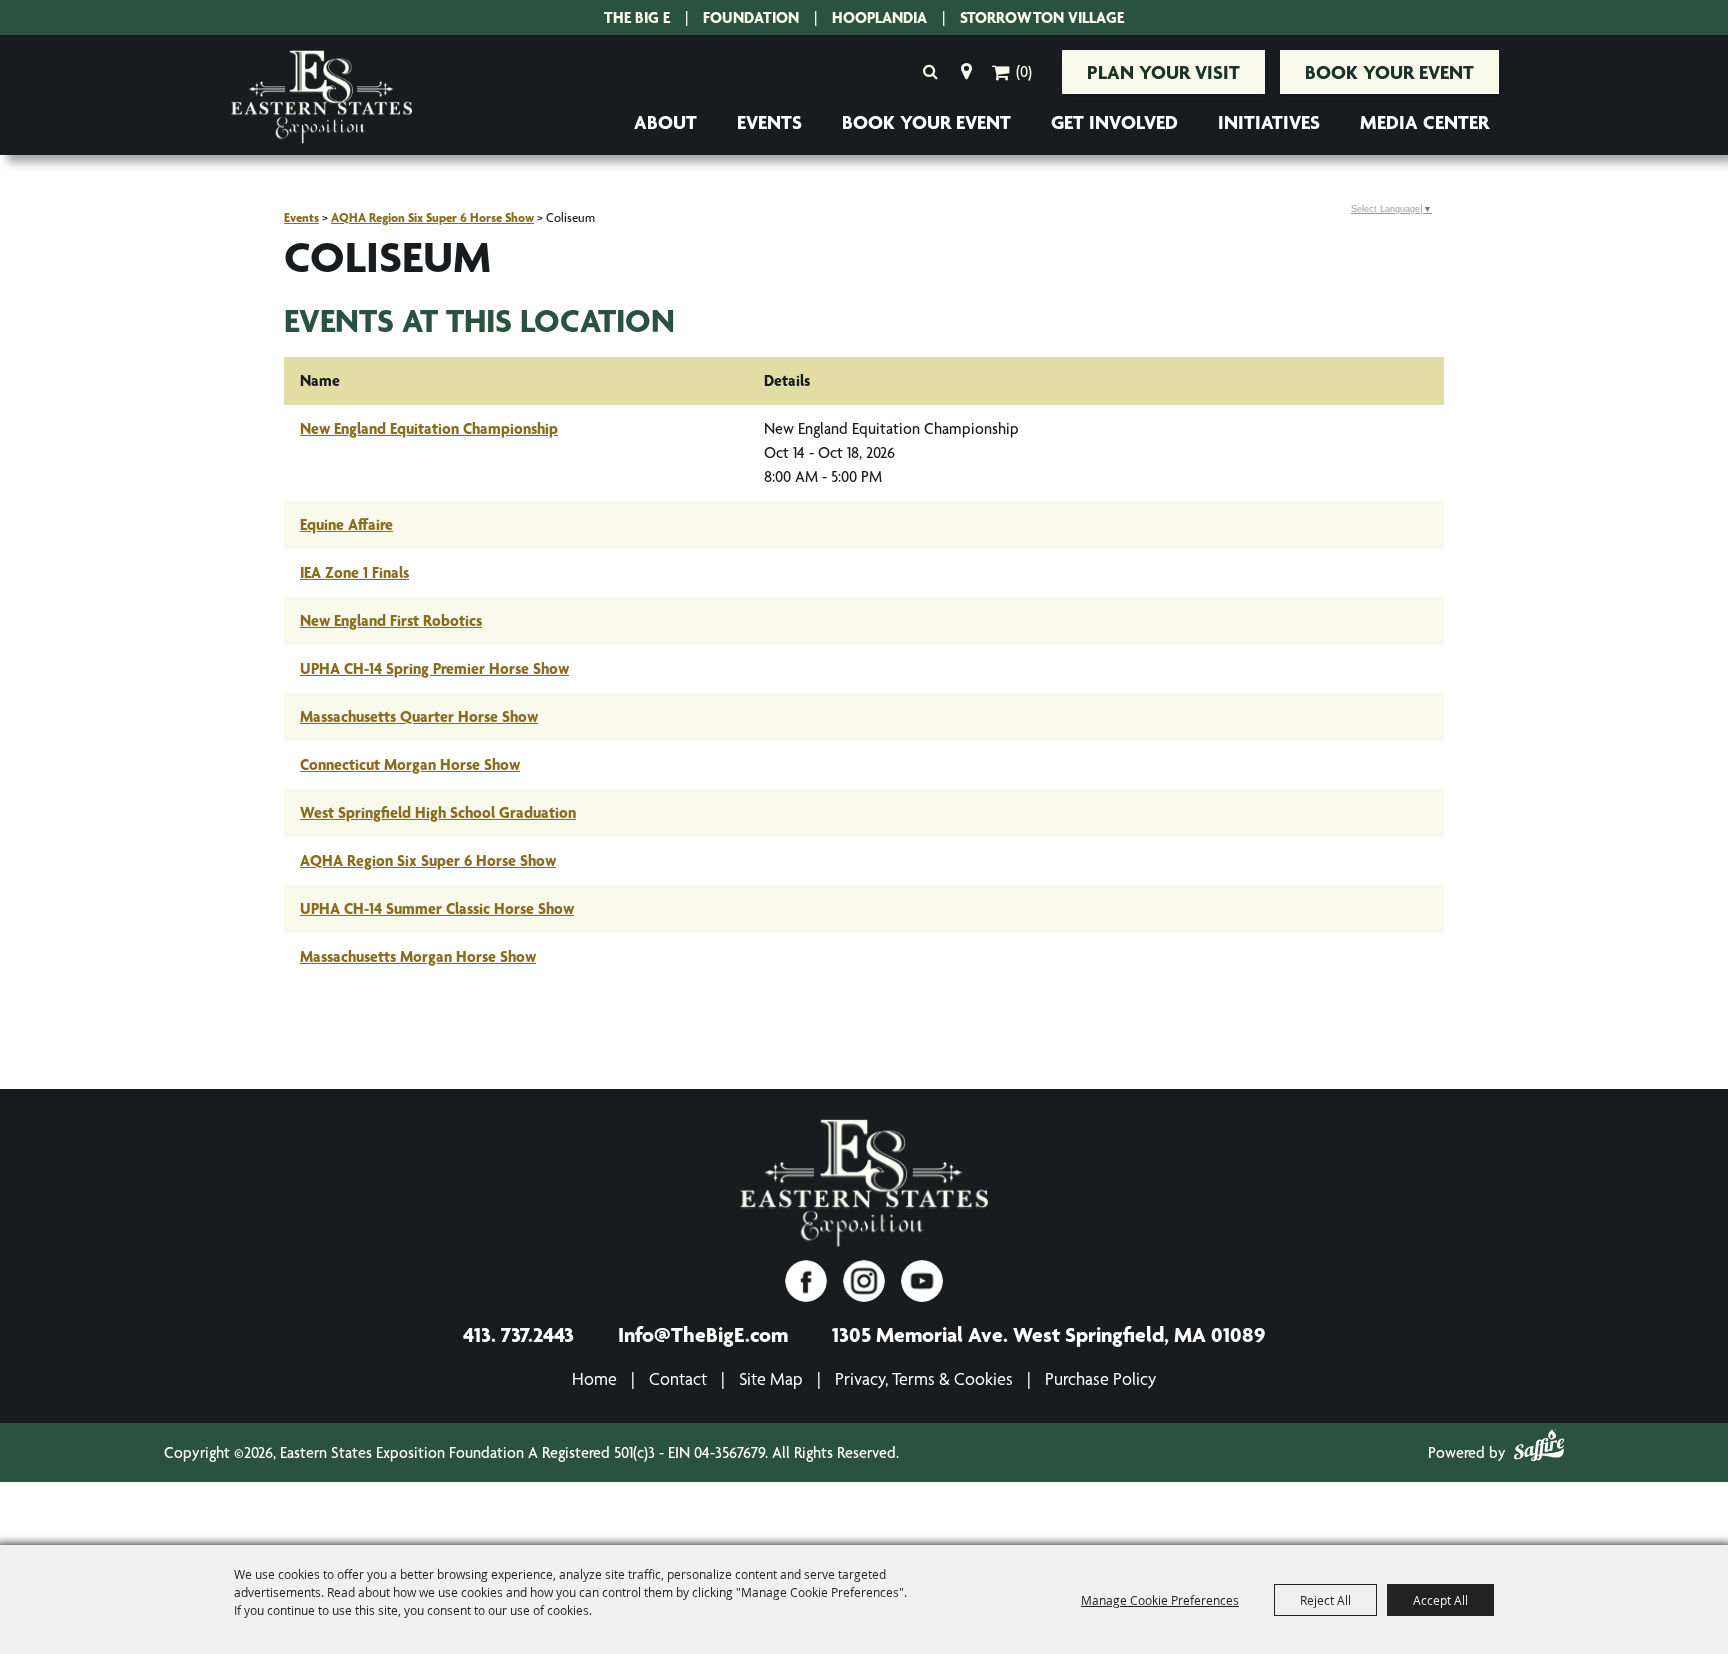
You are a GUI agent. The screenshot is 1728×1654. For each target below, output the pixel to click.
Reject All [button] (1325, 1600)
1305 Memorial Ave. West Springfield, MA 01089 (1048, 1334)
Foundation (751, 17)
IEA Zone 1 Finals (354, 572)
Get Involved (1114, 122)
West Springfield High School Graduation (438, 812)
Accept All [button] (1440, 1600)
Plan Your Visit (1163, 72)
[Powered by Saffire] (1539, 1449)
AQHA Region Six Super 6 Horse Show (432, 217)
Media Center (1424, 122)
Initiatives (1269, 122)
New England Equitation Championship (429, 428)
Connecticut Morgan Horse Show (410, 764)
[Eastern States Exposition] (321, 97)
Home (594, 1378)
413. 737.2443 (518, 1334)
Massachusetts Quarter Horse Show (419, 716)
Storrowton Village (1042, 17)
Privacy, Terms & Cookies (924, 1378)
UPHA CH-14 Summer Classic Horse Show (437, 908)
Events (769, 122)
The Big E (637, 17)
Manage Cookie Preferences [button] (1160, 1600)
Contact (678, 1378)
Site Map (771, 1378)
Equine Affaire (346, 524)
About (665, 122)
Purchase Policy (1100, 1378)
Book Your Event (1389, 72)
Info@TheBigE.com (703, 1334)
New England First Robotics (391, 620)
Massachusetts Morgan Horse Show (418, 956)
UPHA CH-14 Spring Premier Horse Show (434, 668)
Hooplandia (879, 17)
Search (930, 72)
